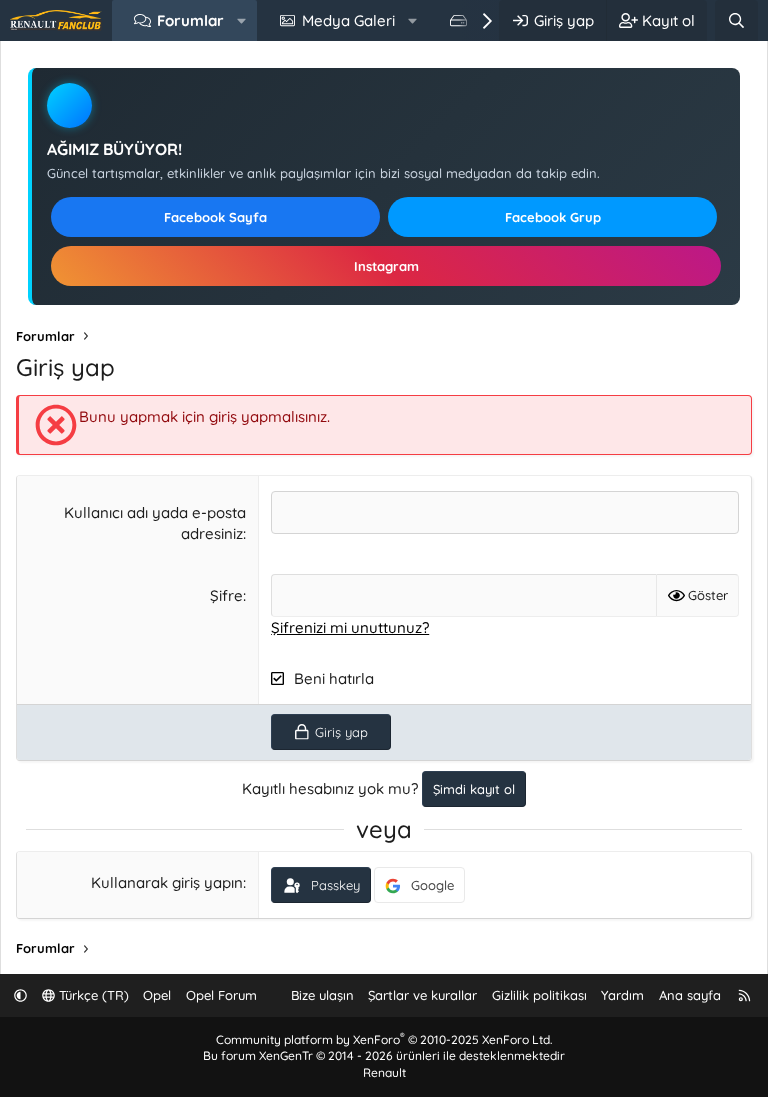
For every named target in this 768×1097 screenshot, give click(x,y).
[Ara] (736, 20)
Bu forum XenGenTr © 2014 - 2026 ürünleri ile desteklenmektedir (384, 1055)
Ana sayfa (690, 995)
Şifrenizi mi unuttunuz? (350, 627)
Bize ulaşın (322, 995)
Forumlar (190, 20)
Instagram (386, 266)
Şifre (226, 595)
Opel (157, 995)
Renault (384, 1072)
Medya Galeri (348, 20)
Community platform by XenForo (384, 1039)
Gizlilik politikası (539, 995)
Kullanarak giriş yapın (167, 882)
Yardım (622, 995)
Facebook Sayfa (215, 217)
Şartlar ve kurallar (422, 995)
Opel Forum (221, 995)
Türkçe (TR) (92, 995)
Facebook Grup (553, 217)
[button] (241, 20)
